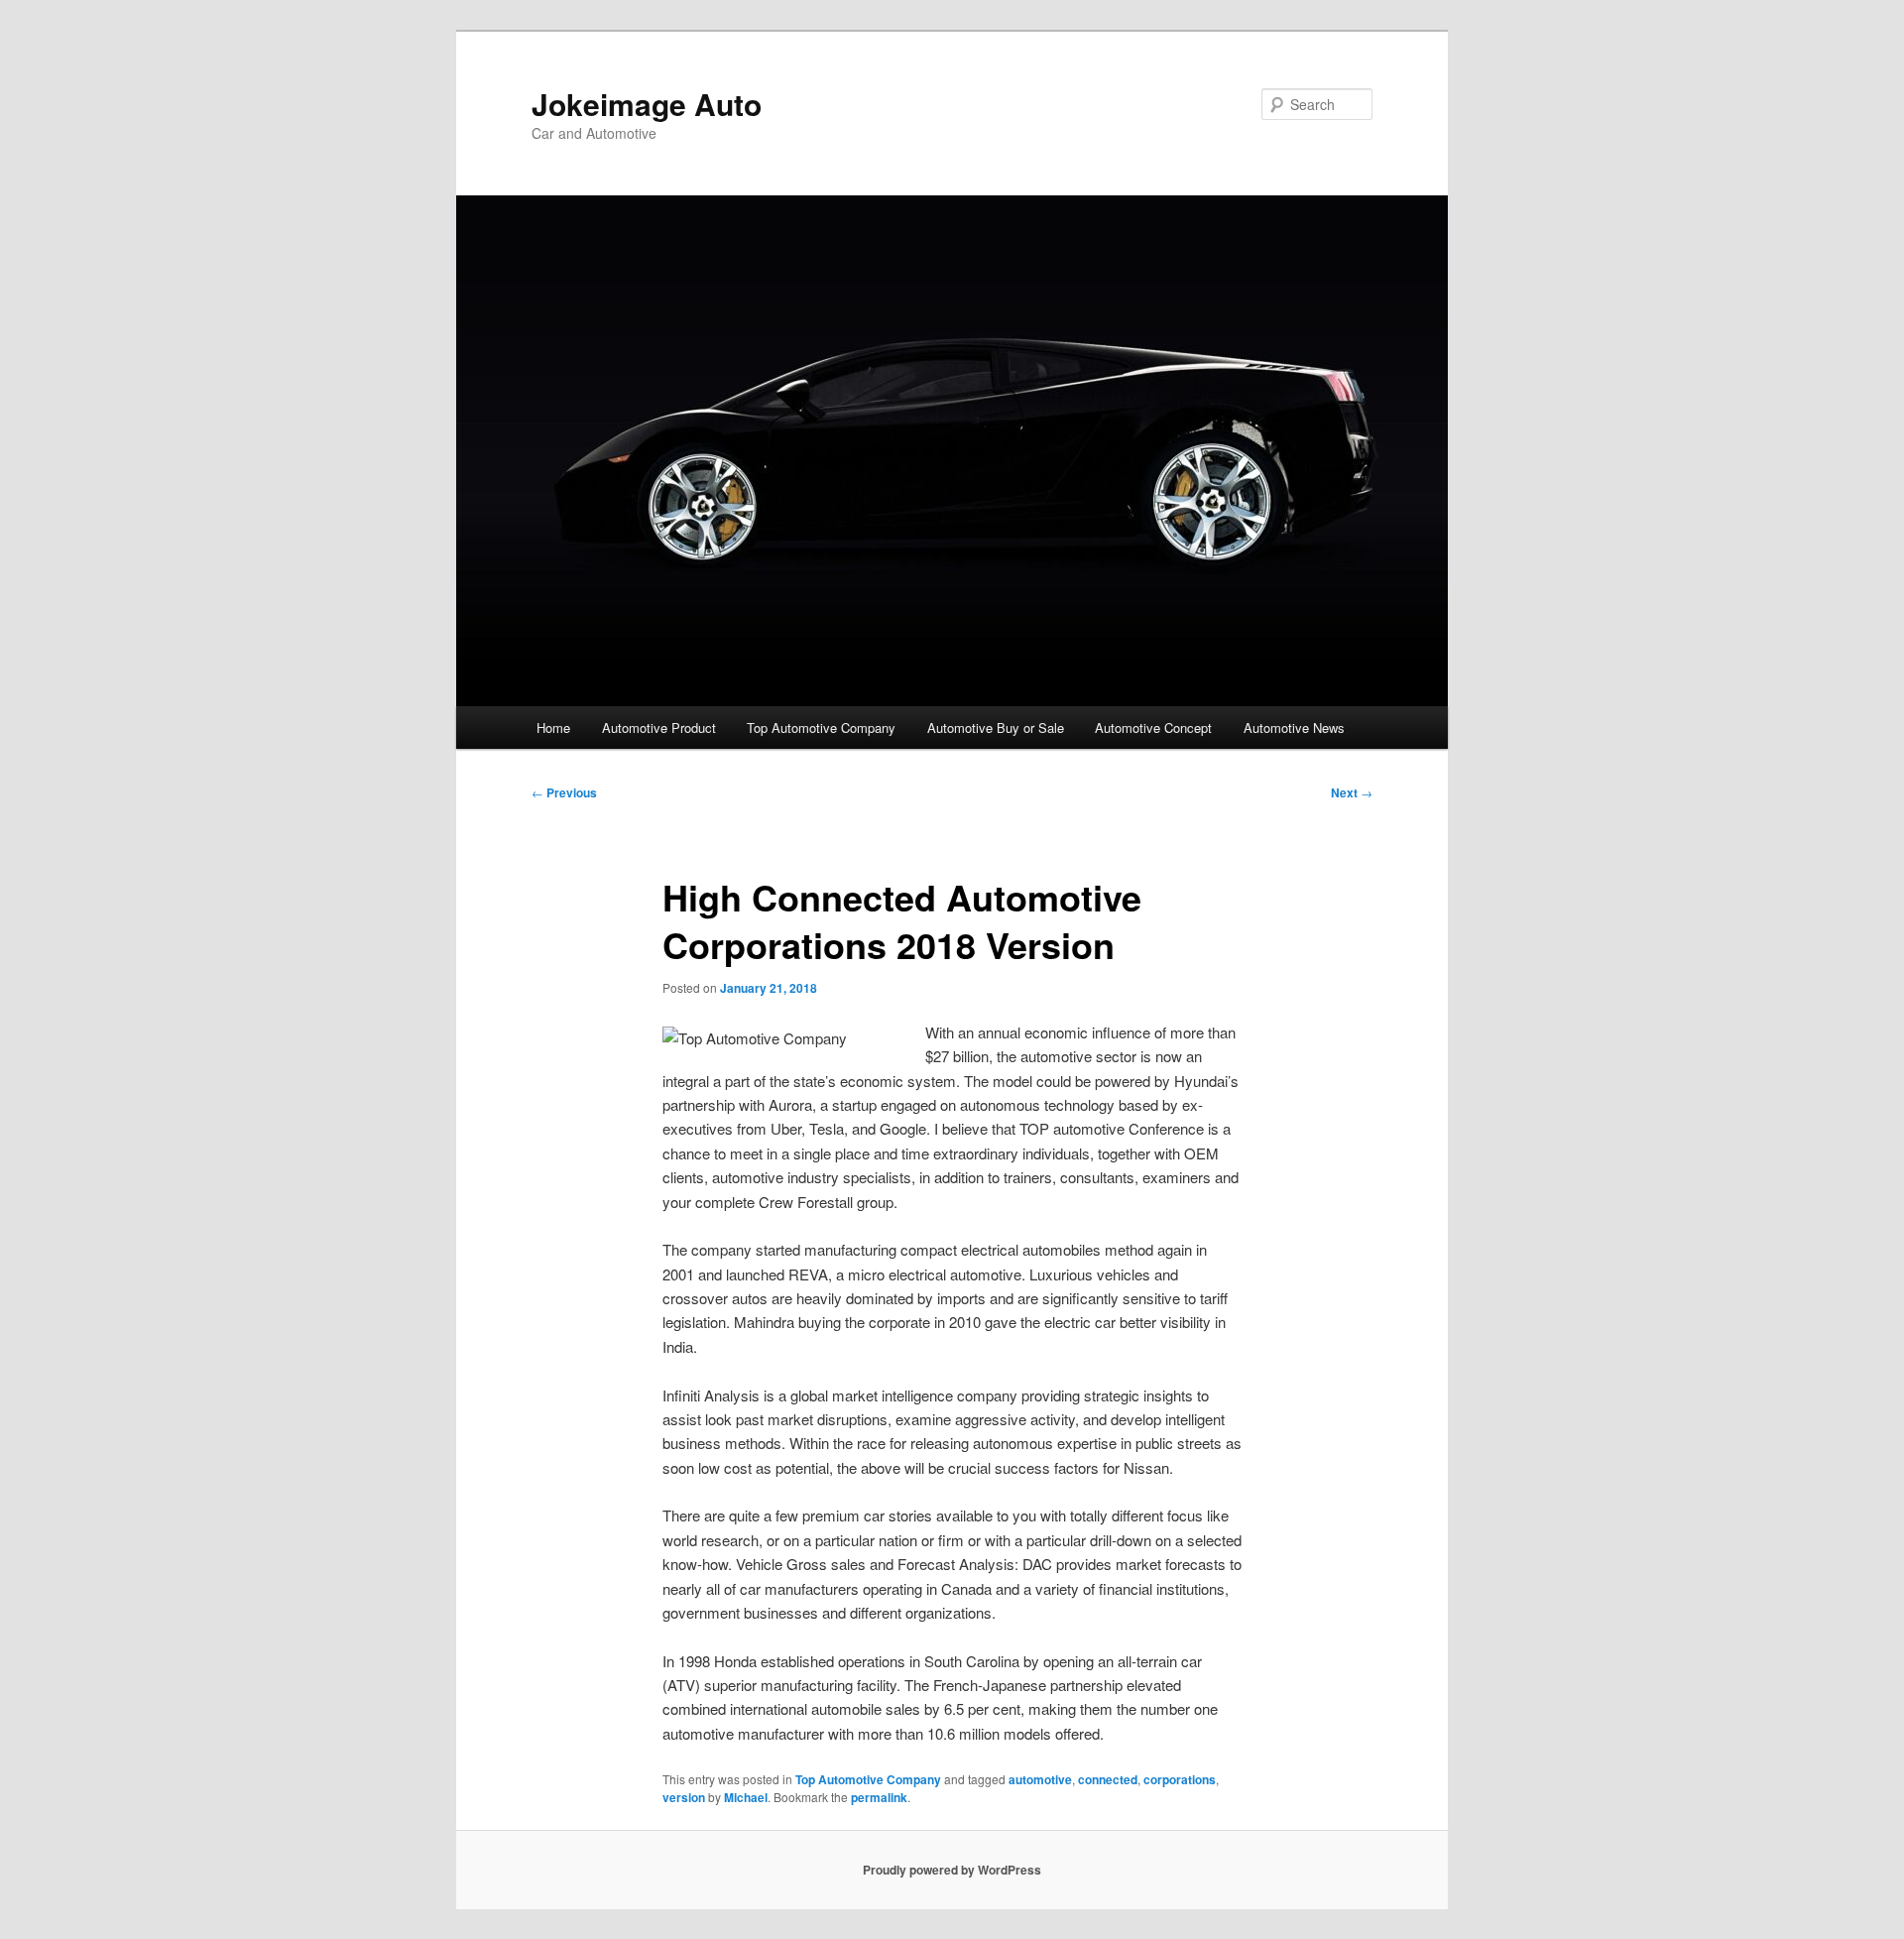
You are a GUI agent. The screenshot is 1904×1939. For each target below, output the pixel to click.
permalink (879, 1797)
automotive (1040, 1779)
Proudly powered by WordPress (952, 1870)
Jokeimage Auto (647, 104)
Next (1352, 792)
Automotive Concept (1153, 727)
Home (553, 727)
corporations (1180, 1779)
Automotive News (1294, 727)
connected (1108, 1779)
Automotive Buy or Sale (996, 727)
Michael (746, 1797)
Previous (564, 792)
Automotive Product (659, 727)
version (684, 1797)
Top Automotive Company (821, 727)
